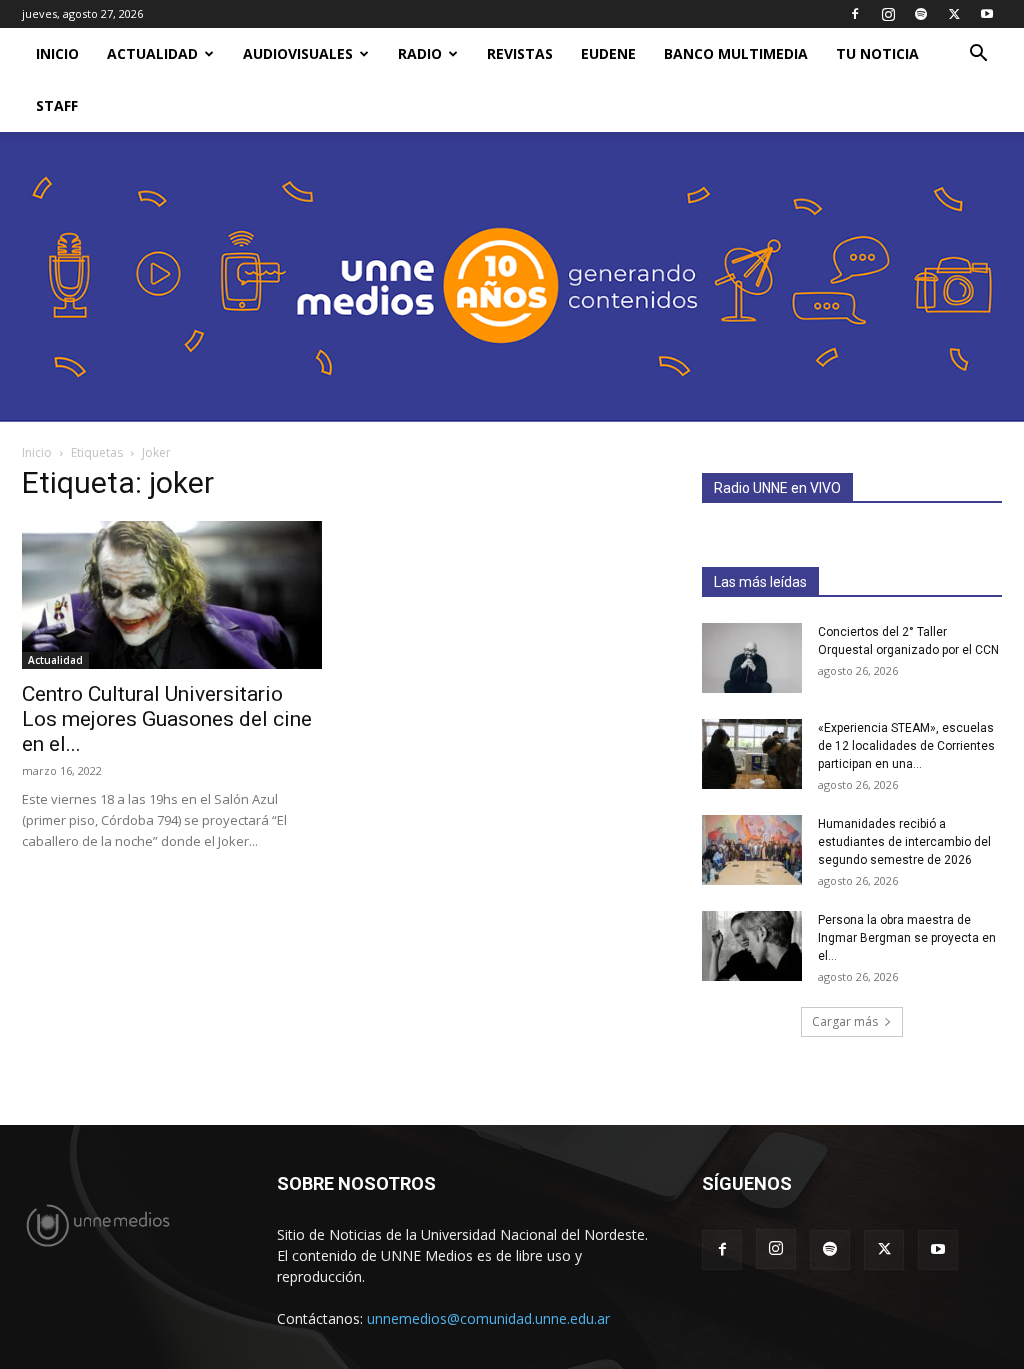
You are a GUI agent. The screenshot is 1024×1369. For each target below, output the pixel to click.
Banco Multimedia (736, 53)
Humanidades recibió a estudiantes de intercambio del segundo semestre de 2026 (904, 842)
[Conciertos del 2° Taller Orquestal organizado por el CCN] (752, 658)
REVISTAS (520, 53)
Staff (57, 105)
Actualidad (152, 53)
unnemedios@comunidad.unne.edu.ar (488, 1318)
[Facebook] (855, 14)
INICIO (57, 53)
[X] (954, 14)
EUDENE (608, 53)
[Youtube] (987, 14)
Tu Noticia (877, 53)
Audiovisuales (298, 53)
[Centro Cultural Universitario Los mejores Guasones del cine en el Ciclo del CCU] (172, 595)
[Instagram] (888, 14)
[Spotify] (921, 14)
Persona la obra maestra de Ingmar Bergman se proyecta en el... (907, 938)
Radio (420, 53)
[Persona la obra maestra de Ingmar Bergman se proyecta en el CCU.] (752, 946)
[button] (978, 55)
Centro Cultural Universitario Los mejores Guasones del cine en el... (167, 719)
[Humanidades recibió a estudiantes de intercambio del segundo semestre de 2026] (752, 850)
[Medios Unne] (512, 277)
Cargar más (845, 1021)
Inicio (37, 452)
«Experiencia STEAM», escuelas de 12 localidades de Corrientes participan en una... (906, 746)
